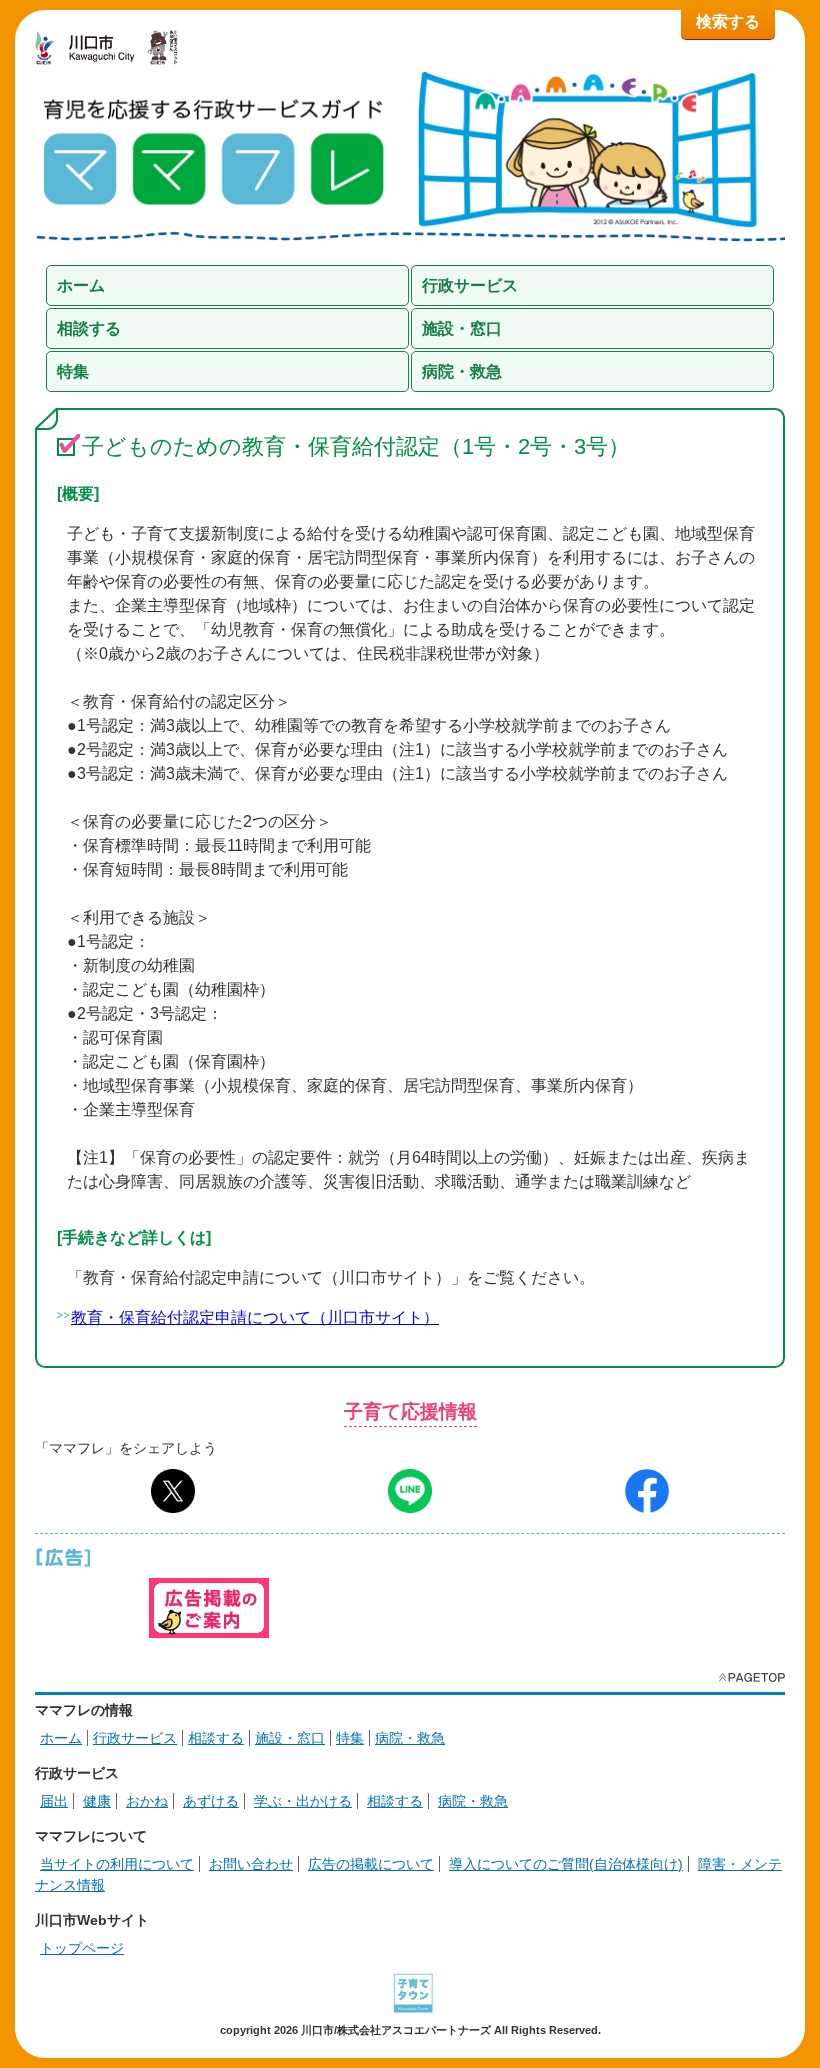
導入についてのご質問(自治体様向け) (566, 1864)
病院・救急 (410, 1738)
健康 (97, 1801)
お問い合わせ (251, 1864)
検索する (728, 21)
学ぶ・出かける (303, 1801)
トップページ (82, 1948)
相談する (216, 1738)
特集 (350, 1738)
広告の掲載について (371, 1864)
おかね (147, 1801)
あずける (211, 1801)
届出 (54, 1801)
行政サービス (135, 1738)
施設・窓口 (290, 1738)
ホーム (61, 1738)
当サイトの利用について (117, 1864)
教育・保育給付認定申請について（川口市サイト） (255, 1317)
